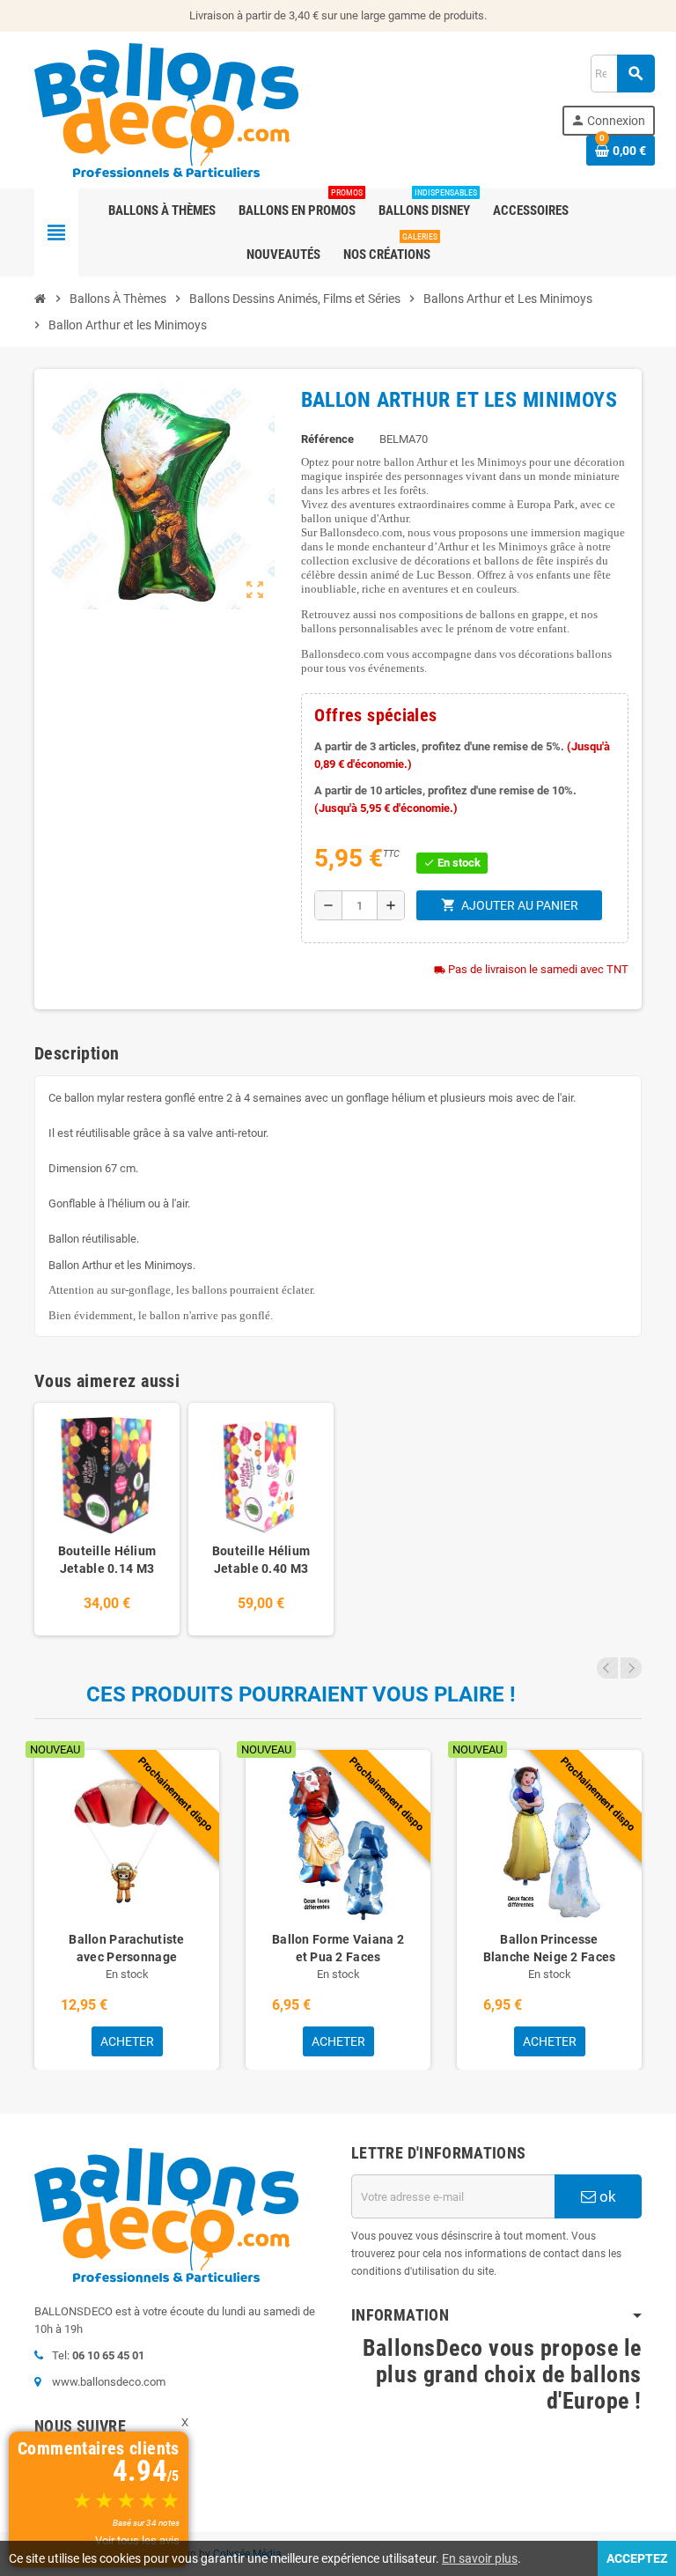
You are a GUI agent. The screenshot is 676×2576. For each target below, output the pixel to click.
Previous (607, 1668)
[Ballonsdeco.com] (166, 109)
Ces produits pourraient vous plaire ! (301, 1694)
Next (631, 1668)
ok (606, 2196)
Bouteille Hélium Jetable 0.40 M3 (261, 1560)
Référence (327, 439)
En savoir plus (480, 2558)
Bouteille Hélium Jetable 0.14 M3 (107, 1560)
